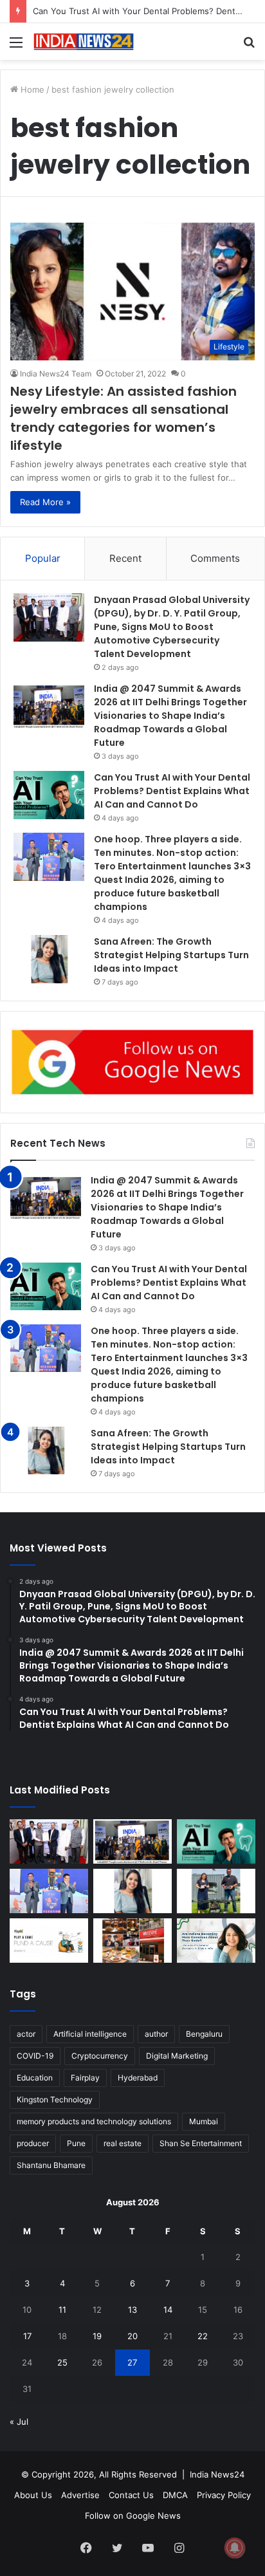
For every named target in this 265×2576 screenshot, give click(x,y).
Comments (215, 558)
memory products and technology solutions (94, 2121)
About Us (33, 2495)
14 (168, 2310)
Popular (43, 558)
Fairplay (85, 2078)
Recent (125, 558)
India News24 (217, 2474)
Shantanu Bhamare (51, 2165)
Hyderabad (138, 2078)
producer (33, 2143)
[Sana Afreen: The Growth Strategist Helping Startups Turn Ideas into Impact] (49, 959)
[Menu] (16, 47)
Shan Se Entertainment (201, 2143)
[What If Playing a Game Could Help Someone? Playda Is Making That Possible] (49, 1941)
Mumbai (204, 2121)
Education (35, 2078)
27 (132, 2362)
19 (97, 2336)
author (156, 2034)
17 (27, 2336)
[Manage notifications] (235, 2548)
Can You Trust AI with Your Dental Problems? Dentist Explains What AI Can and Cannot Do (172, 791)
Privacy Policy (224, 2495)
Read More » (45, 502)
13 (132, 2310)
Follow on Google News (133, 2516)
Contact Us (131, 2495)
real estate (123, 2143)
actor (26, 2034)
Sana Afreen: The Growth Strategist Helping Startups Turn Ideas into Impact (171, 955)
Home (31, 89)
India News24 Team (56, 374)
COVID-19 (35, 2056)
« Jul (19, 2422)
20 (132, 2336)
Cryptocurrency (100, 2056)
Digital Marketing (177, 2056)
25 (62, 2362)
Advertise (80, 2495)
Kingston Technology (55, 2099)
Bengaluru (204, 2034)
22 (203, 2336)
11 (62, 2310)
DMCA (175, 2495)
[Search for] (249, 47)
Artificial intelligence (90, 2034)
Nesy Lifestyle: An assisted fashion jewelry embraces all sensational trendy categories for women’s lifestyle (123, 418)
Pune (76, 2143)
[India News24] (84, 42)
